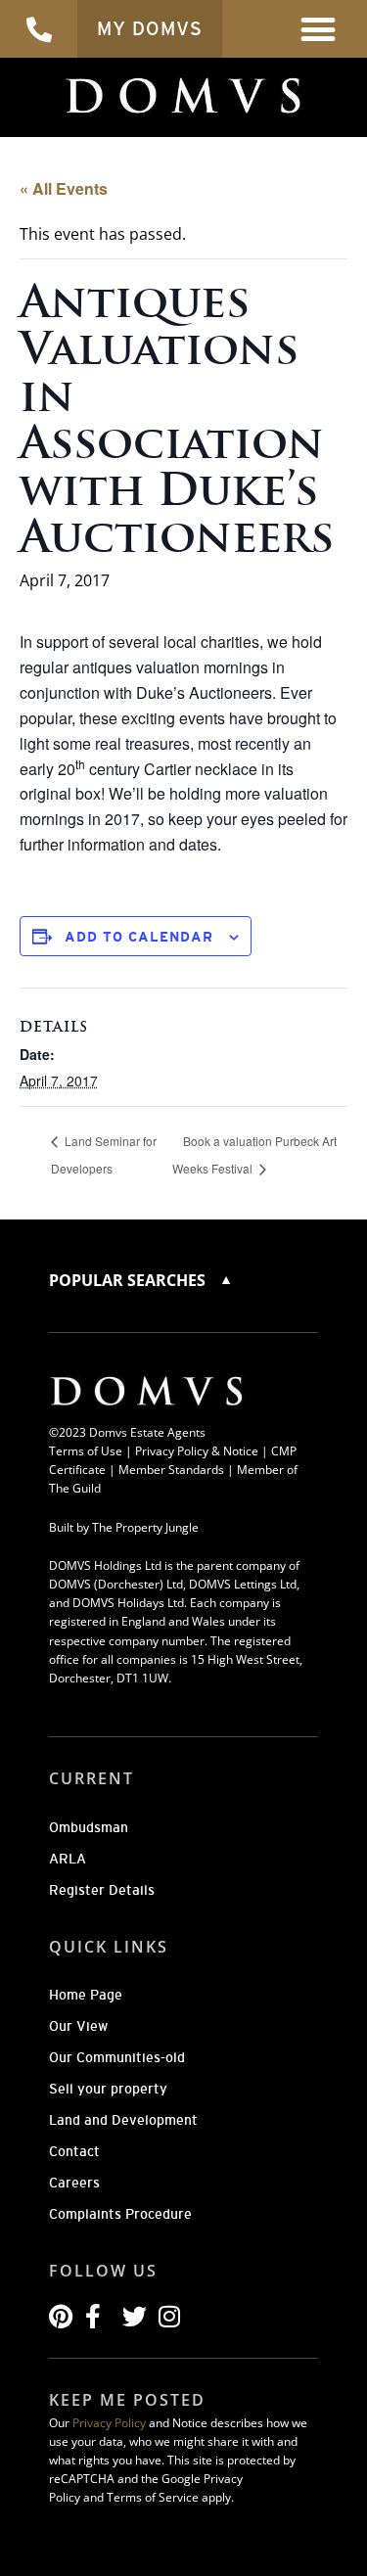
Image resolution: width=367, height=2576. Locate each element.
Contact (74, 2151)
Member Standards (171, 1470)
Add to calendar (139, 937)
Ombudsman (89, 1827)
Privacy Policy (109, 2423)
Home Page (86, 1995)
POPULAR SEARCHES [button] (129, 1280)
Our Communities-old (117, 2057)
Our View (78, 2026)
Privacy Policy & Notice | (203, 1451)
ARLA (68, 1859)
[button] (319, 29)
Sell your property (108, 2089)
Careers (74, 2183)
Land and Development (123, 2120)
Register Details (102, 1890)
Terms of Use (86, 1451)
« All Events (64, 188)
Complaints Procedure (120, 2214)
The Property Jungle (145, 1527)
